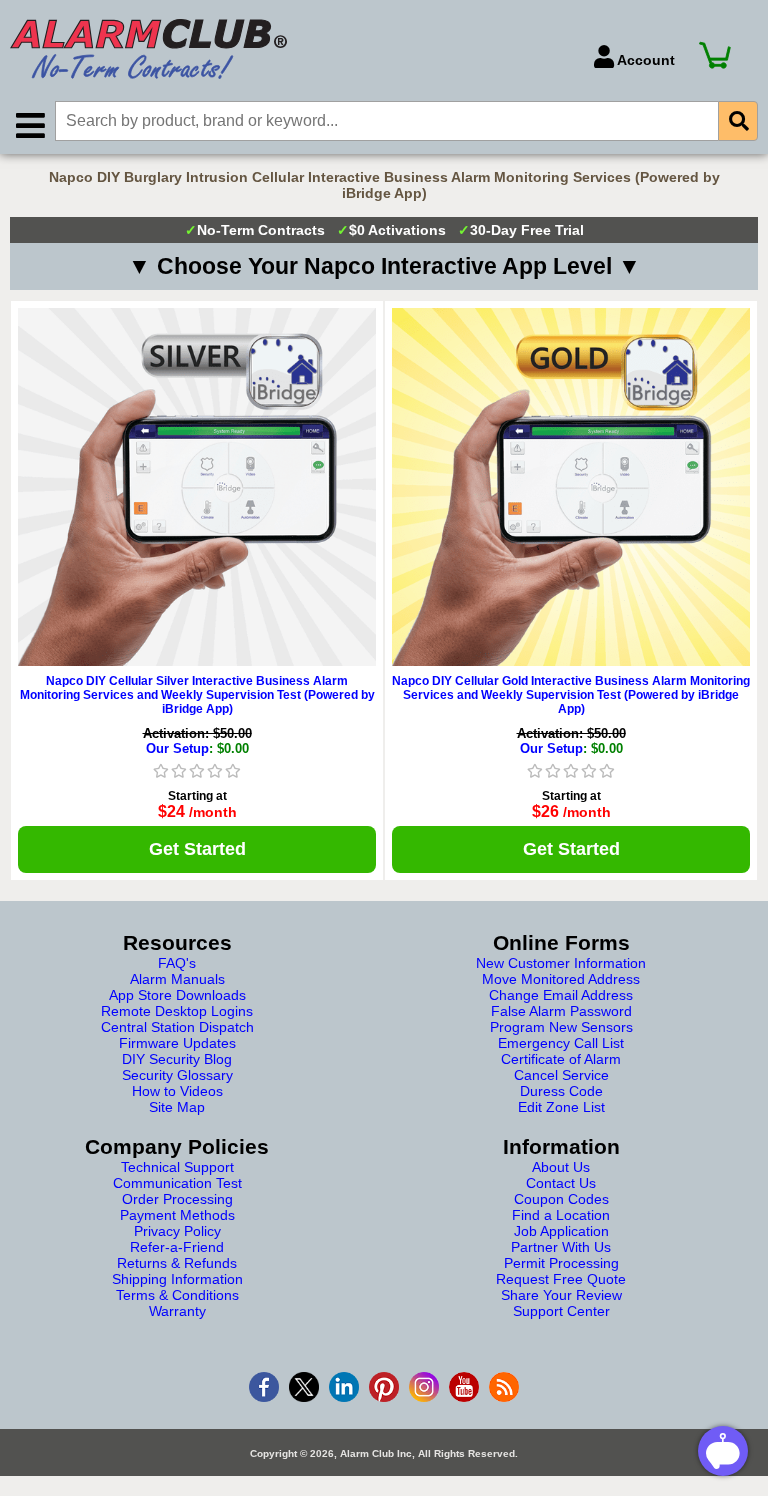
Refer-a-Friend (177, 1247)
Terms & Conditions (177, 1295)
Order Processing (177, 1199)
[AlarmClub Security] (292, 49)
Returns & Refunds (177, 1263)
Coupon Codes (561, 1199)
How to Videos (177, 1091)
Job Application (561, 1231)
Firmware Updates (177, 1043)
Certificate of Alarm (561, 1059)
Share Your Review (561, 1295)
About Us (561, 1167)
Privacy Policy (177, 1231)
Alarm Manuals (177, 979)
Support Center (561, 1311)
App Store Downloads (177, 995)
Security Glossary (177, 1075)
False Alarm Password (561, 1011)
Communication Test (177, 1183)
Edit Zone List (561, 1107)
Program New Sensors (561, 1027)
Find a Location (561, 1215)
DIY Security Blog (177, 1059)
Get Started (197, 849)
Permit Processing (561, 1263)
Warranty (177, 1311)
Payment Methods (177, 1215)
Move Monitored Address (561, 979)
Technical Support (177, 1167)
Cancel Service (561, 1075)
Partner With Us (561, 1247)
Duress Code (561, 1091)
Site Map (177, 1107)
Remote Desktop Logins (177, 1011)
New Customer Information (561, 963)
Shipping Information (177, 1279)
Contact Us (561, 1183)
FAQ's (177, 963)
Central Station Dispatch (177, 1027)
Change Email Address (561, 995)
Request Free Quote (561, 1279)
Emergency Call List (561, 1043)
